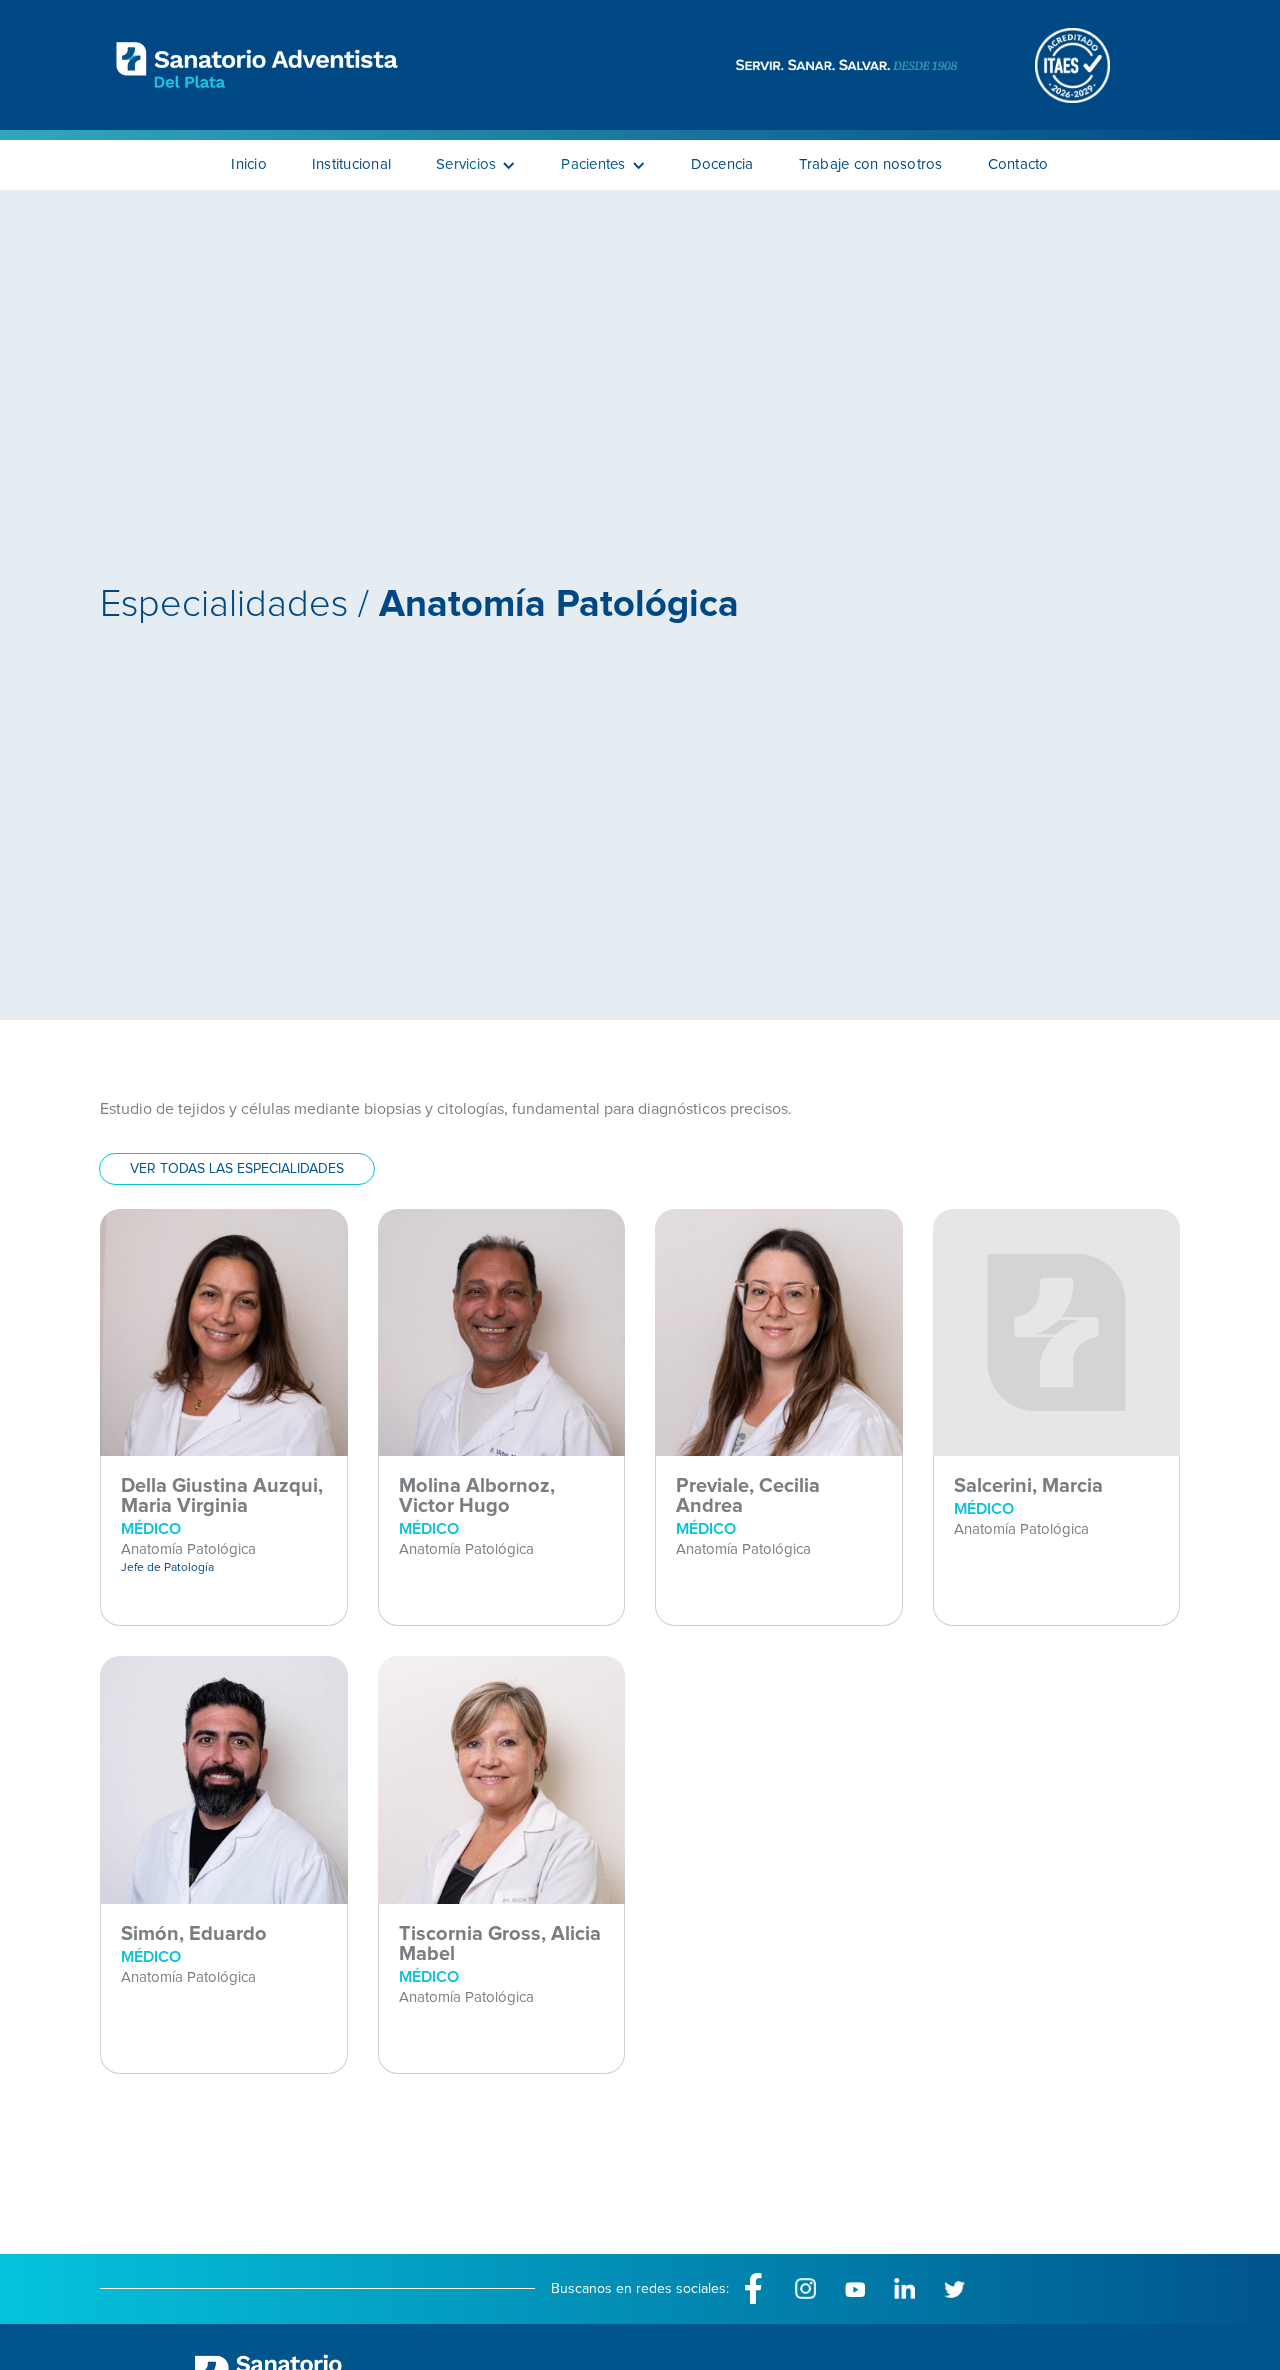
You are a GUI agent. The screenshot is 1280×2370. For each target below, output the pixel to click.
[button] (476, 165)
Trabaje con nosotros (871, 164)
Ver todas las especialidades (237, 1169)
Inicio (249, 164)
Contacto (1018, 164)
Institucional (351, 164)
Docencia (722, 164)
